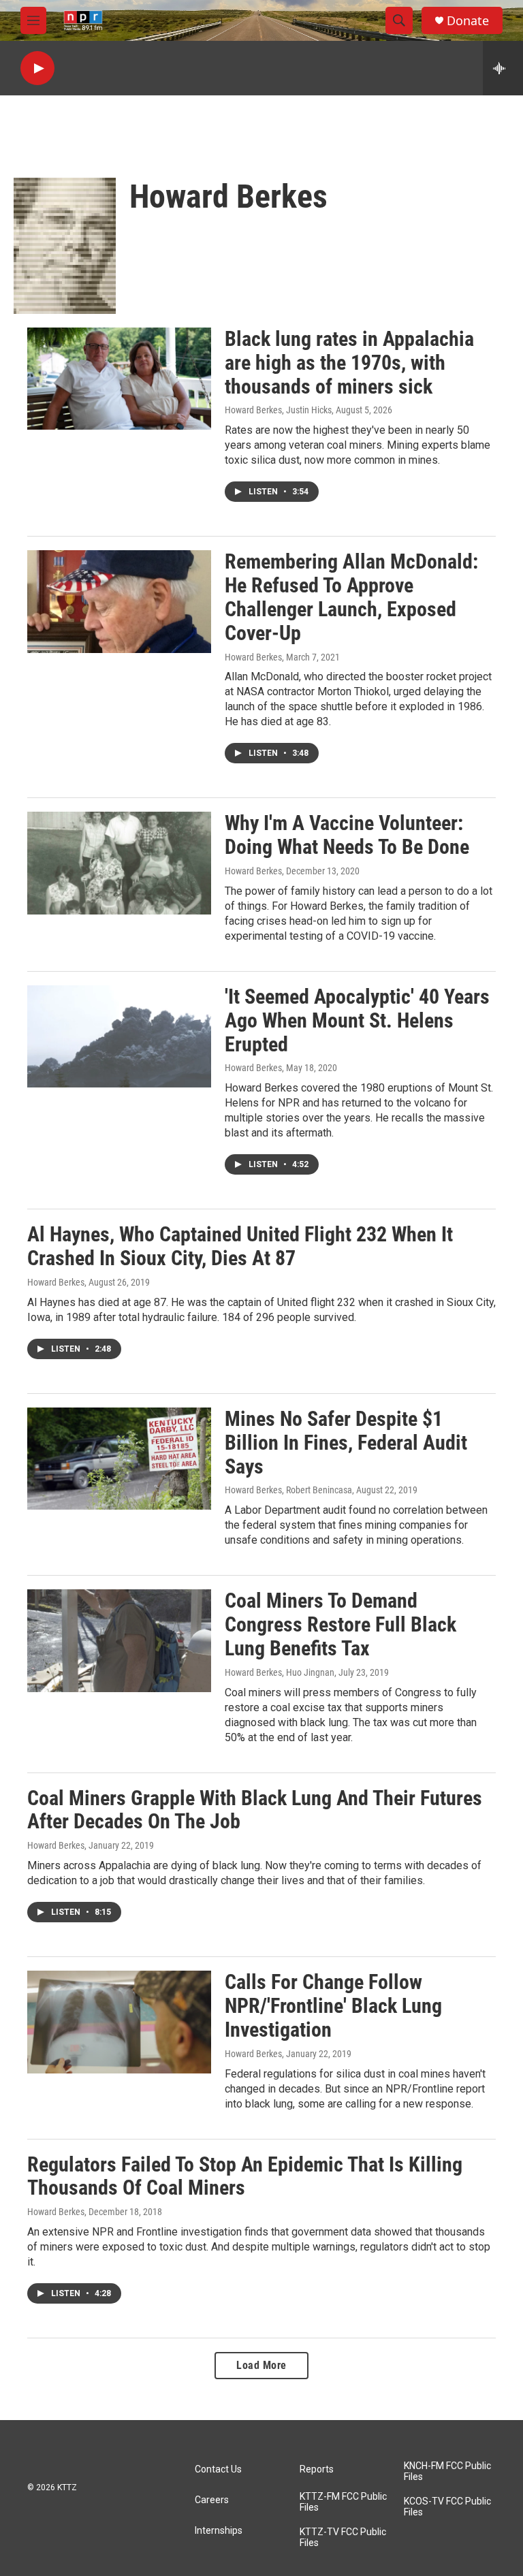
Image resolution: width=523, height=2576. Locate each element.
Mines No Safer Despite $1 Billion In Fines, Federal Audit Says (346, 1443)
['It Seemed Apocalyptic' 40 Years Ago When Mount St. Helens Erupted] (119, 1036)
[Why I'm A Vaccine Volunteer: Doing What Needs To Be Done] (119, 863)
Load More (261, 2365)
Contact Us (218, 2469)
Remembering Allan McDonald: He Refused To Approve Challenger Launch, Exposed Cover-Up (351, 597)
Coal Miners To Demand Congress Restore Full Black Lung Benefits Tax (340, 1624)
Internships (219, 2531)
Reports (317, 2469)
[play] (37, 68)
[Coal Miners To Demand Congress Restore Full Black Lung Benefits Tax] (119, 1640)
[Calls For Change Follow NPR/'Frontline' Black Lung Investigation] (119, 2022)
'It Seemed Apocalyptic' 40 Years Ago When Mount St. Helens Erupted (357, 1020)
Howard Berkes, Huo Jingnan (280, 1672)
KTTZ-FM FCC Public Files (343, 2502)
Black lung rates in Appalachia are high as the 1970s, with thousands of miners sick (349, 363)
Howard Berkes (253, 657)
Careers (212, 2500)
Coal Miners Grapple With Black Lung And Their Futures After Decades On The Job (255, 1810)
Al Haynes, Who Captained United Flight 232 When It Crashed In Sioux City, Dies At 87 (240, 1246)
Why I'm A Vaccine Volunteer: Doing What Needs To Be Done (347, 835)
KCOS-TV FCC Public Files (447, 2507)
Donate (468, 21)
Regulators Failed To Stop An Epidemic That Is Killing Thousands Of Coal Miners (245, 2176)
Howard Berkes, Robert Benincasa (288, 1490)
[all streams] (503, 68)
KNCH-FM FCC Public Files (447, 2471)
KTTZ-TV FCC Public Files (343, 2538)
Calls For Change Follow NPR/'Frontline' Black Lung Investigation (333, 2006)
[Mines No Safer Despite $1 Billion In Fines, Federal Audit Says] (119, 1459)
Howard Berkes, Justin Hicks (278, 410)
